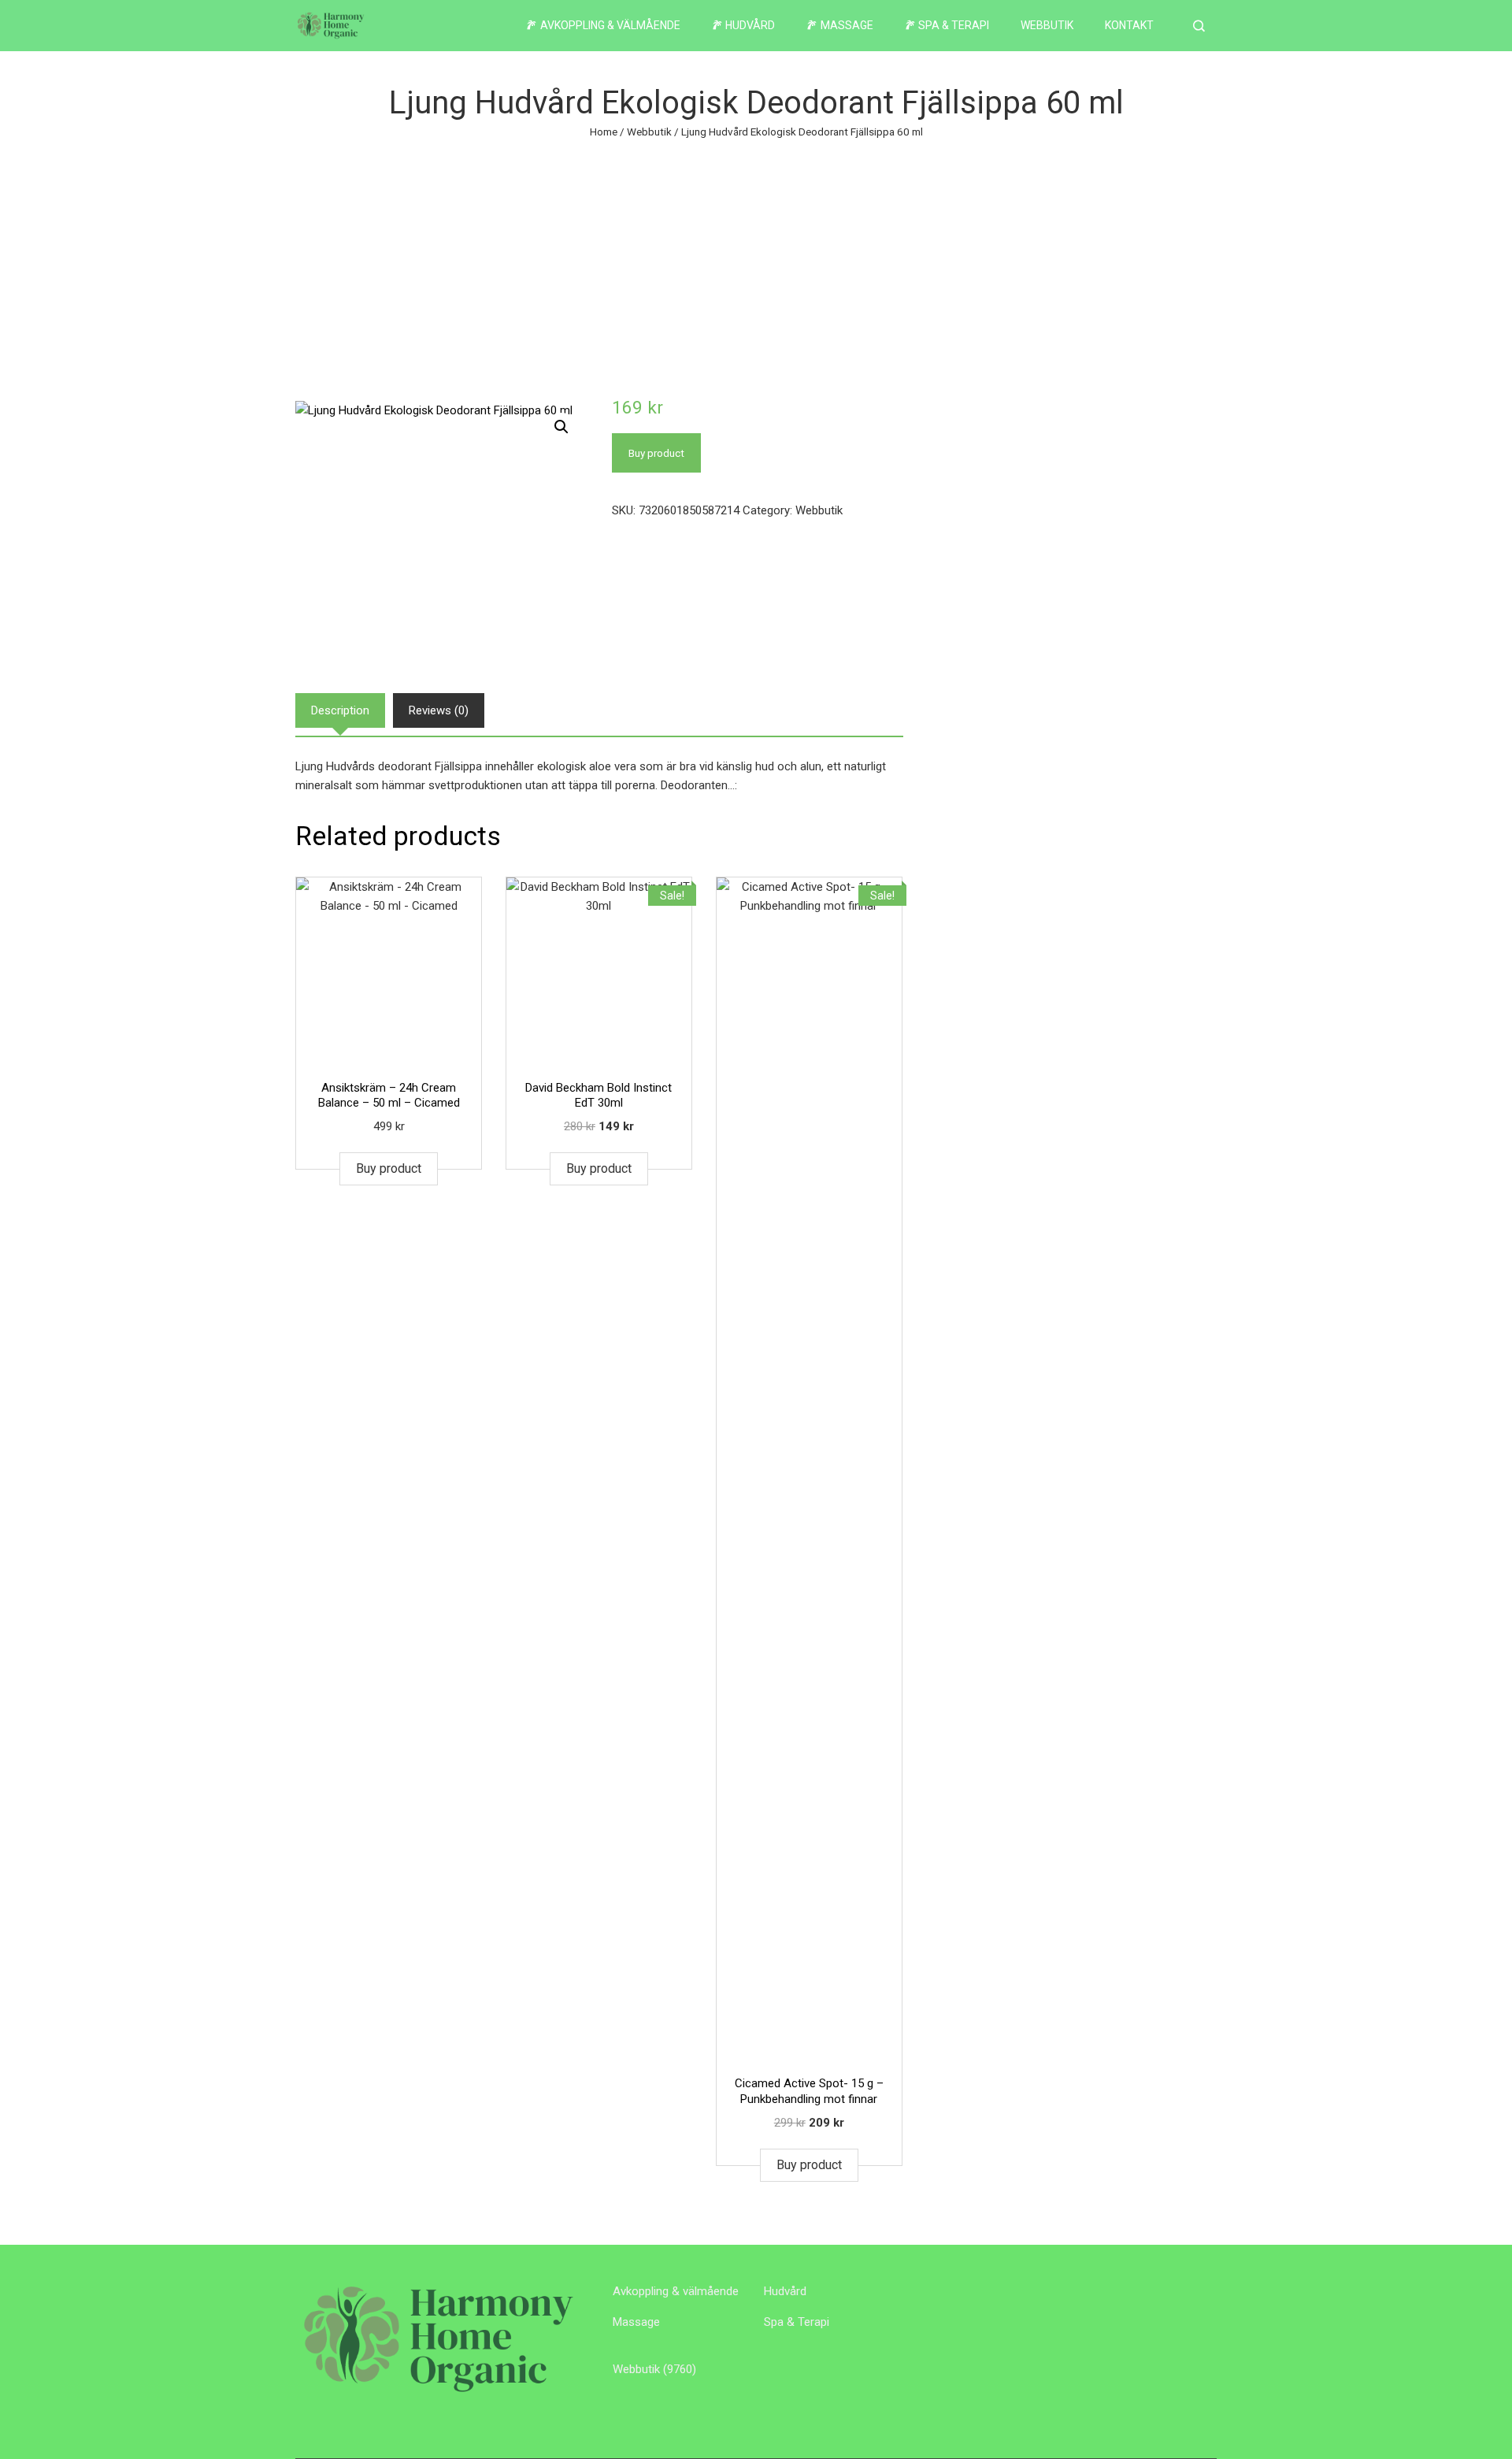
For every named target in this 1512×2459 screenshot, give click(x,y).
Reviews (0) (439, 710)
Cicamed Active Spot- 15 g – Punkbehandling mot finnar (809, 2091)
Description (340, 710)
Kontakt (1129, 25)
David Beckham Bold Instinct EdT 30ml (598, 1096)
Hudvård (785, 2291)
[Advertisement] (756, 259)
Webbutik (1047, 25)
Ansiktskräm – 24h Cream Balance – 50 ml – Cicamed (389, 1096)
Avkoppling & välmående (676, 2291)
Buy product (656, 453)
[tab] (340, 710)
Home (604, 132)
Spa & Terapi (797, 2322)
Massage (636, 2322)
